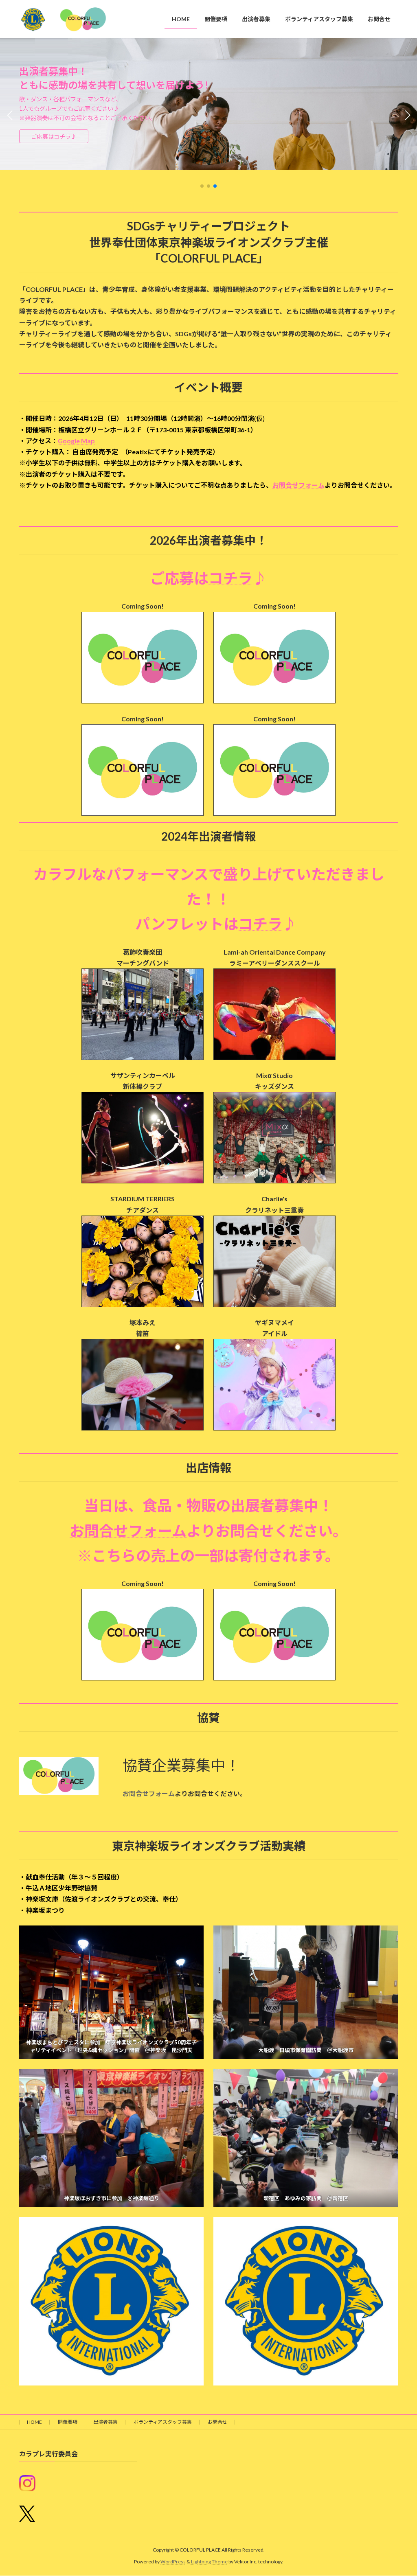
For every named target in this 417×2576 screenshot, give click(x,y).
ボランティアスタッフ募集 (163, 2422)
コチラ (230, 578)
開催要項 (68, 2422)
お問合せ (217, 2422)
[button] (202, 186)
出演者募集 (105, 2422)
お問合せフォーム (298, 485)
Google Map (76, 441)
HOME (34, 2422)
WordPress (173, 2562)
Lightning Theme (209, 2562)
